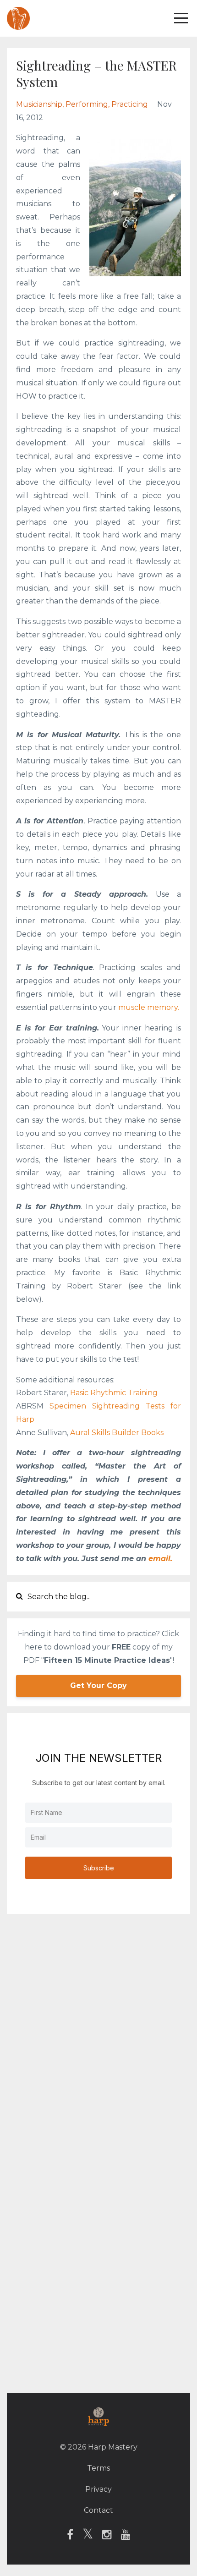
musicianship (39, 104)
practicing (130, 104)
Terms (98, 2468)
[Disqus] (98, 2035)
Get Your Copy (98, 1685)
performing (87, 104)
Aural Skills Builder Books (117, 1433)
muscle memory (148, 1007)
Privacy (98, 2489)
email (159, 1559)
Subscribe (99, 1868)
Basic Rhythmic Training (115, 1393)
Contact (98, 2510)
